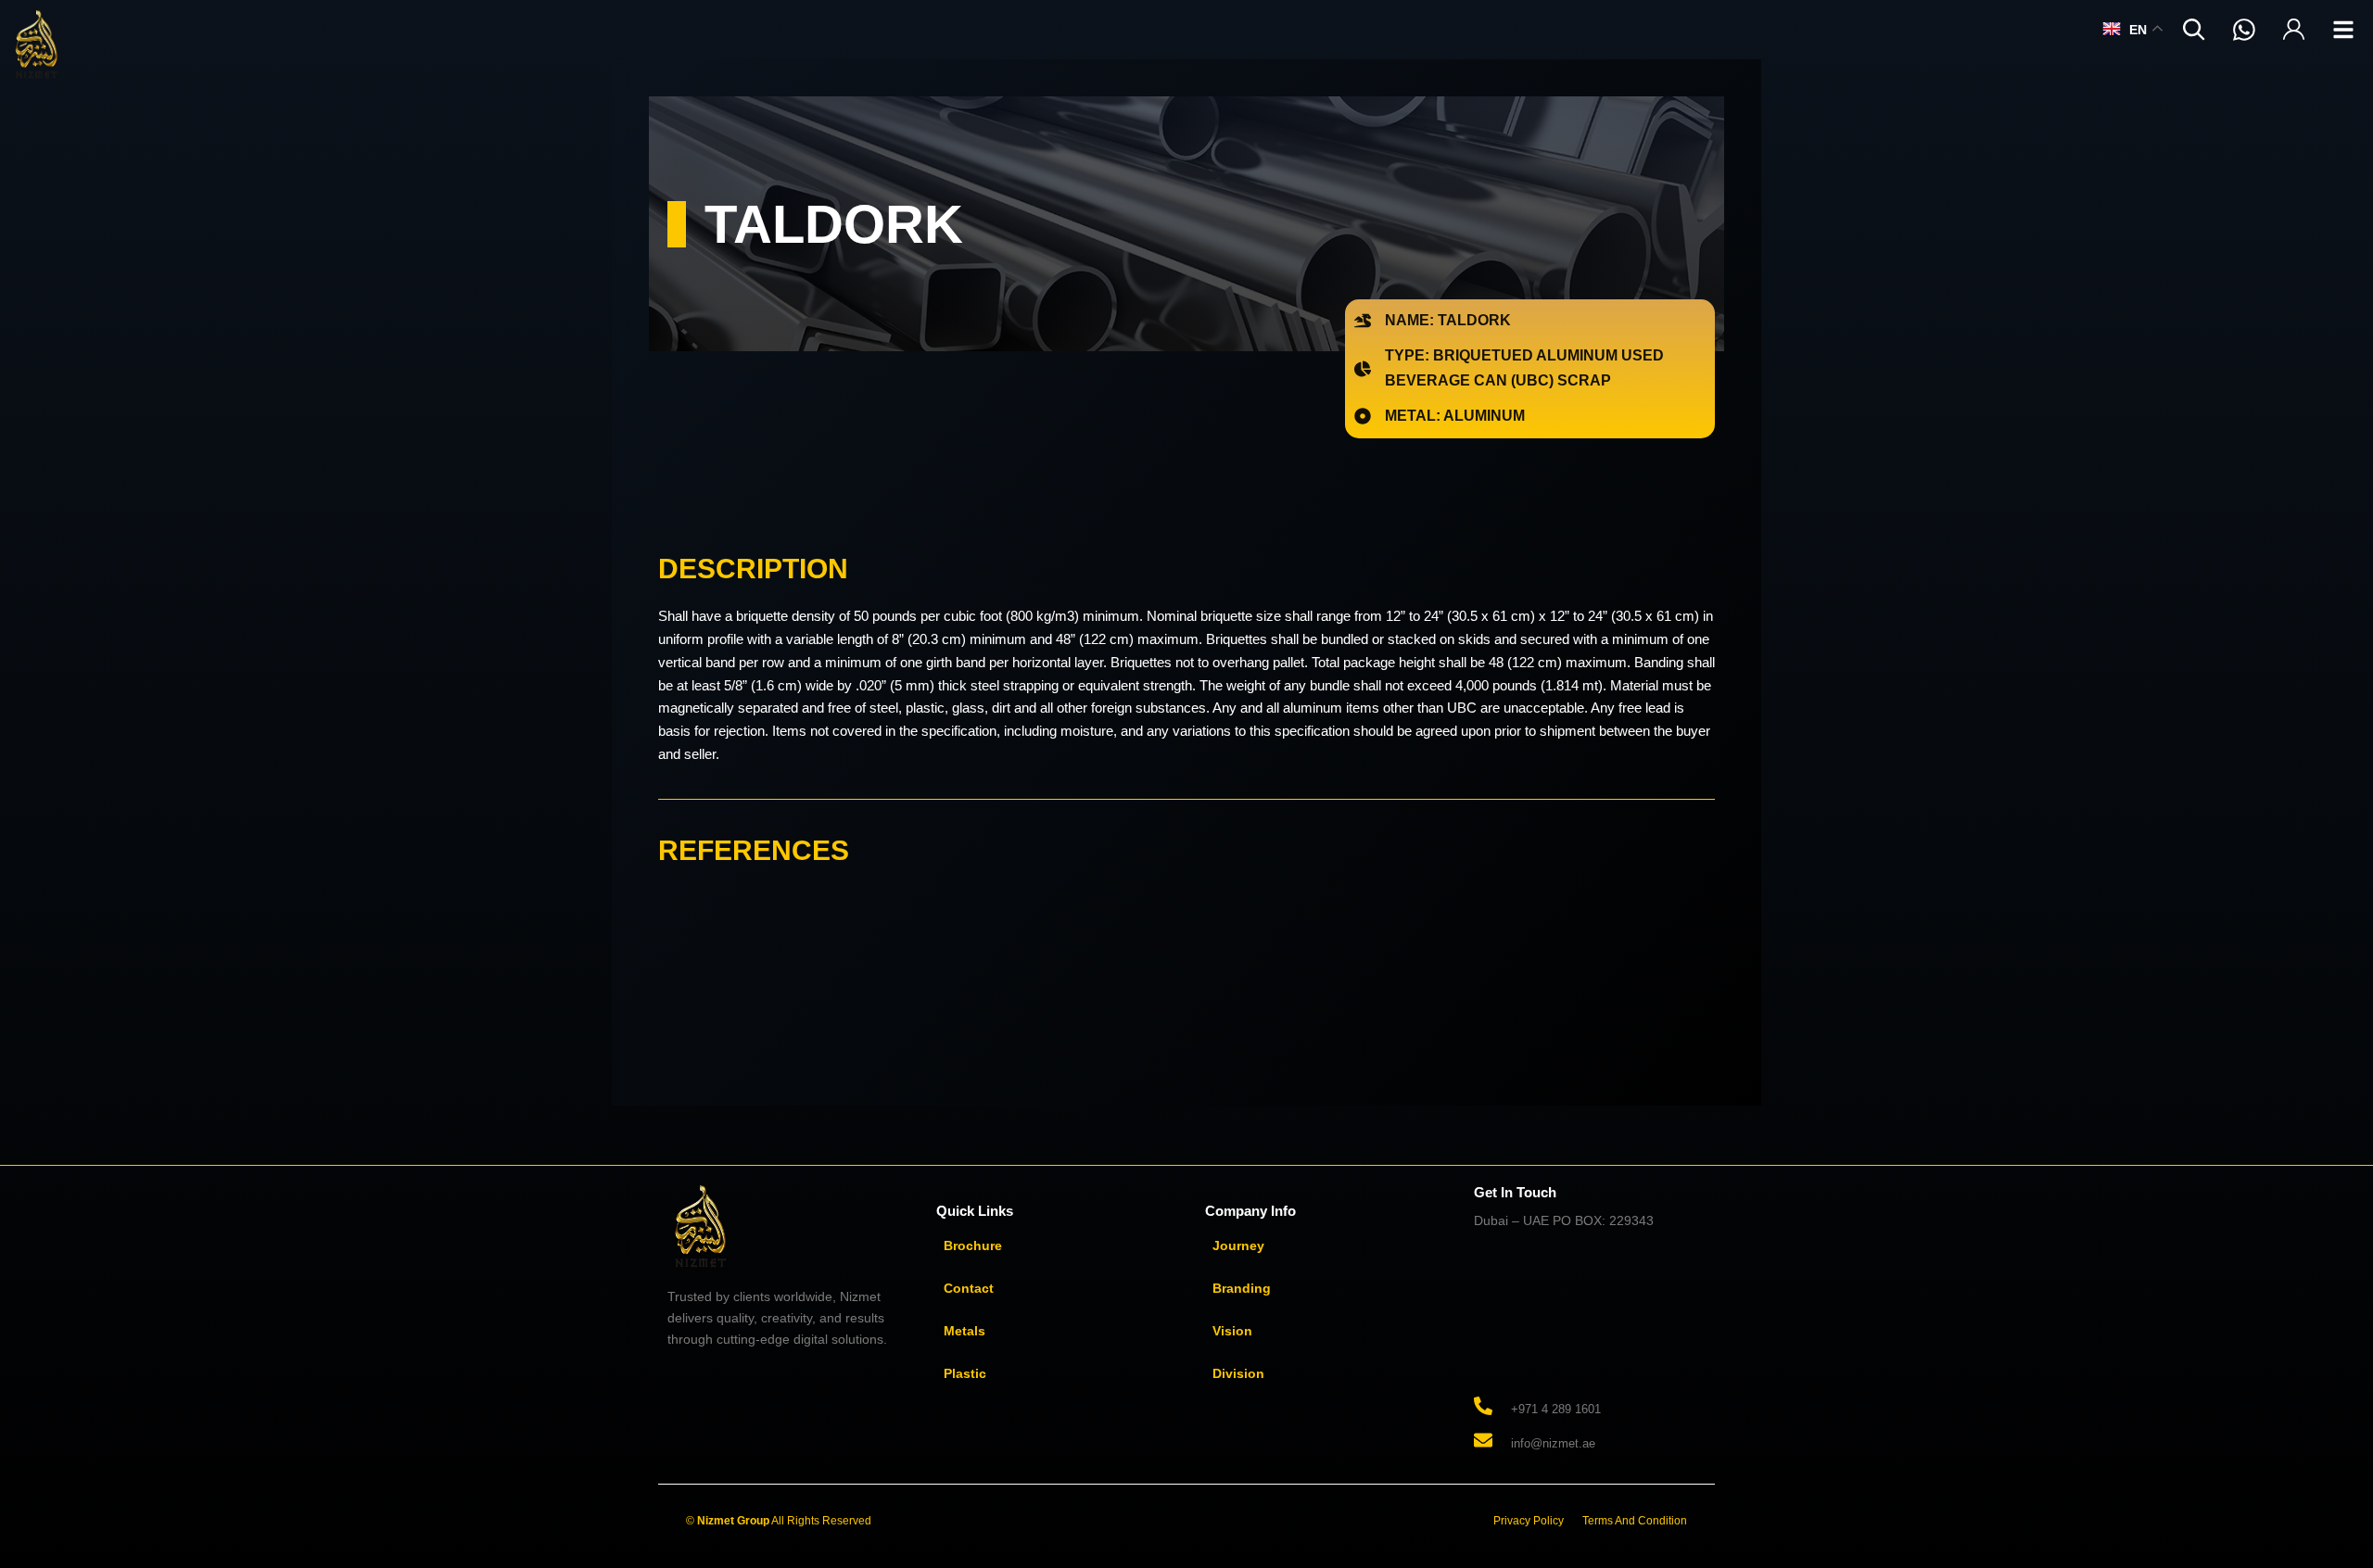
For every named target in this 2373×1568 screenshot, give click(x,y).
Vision (1232, 1331)
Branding (1242, 1288)
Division (1238, 1373)
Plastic (965, 1373)
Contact (969, 1288)
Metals (964, 1331)
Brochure (973, 1246)
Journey (1238, 1246)
